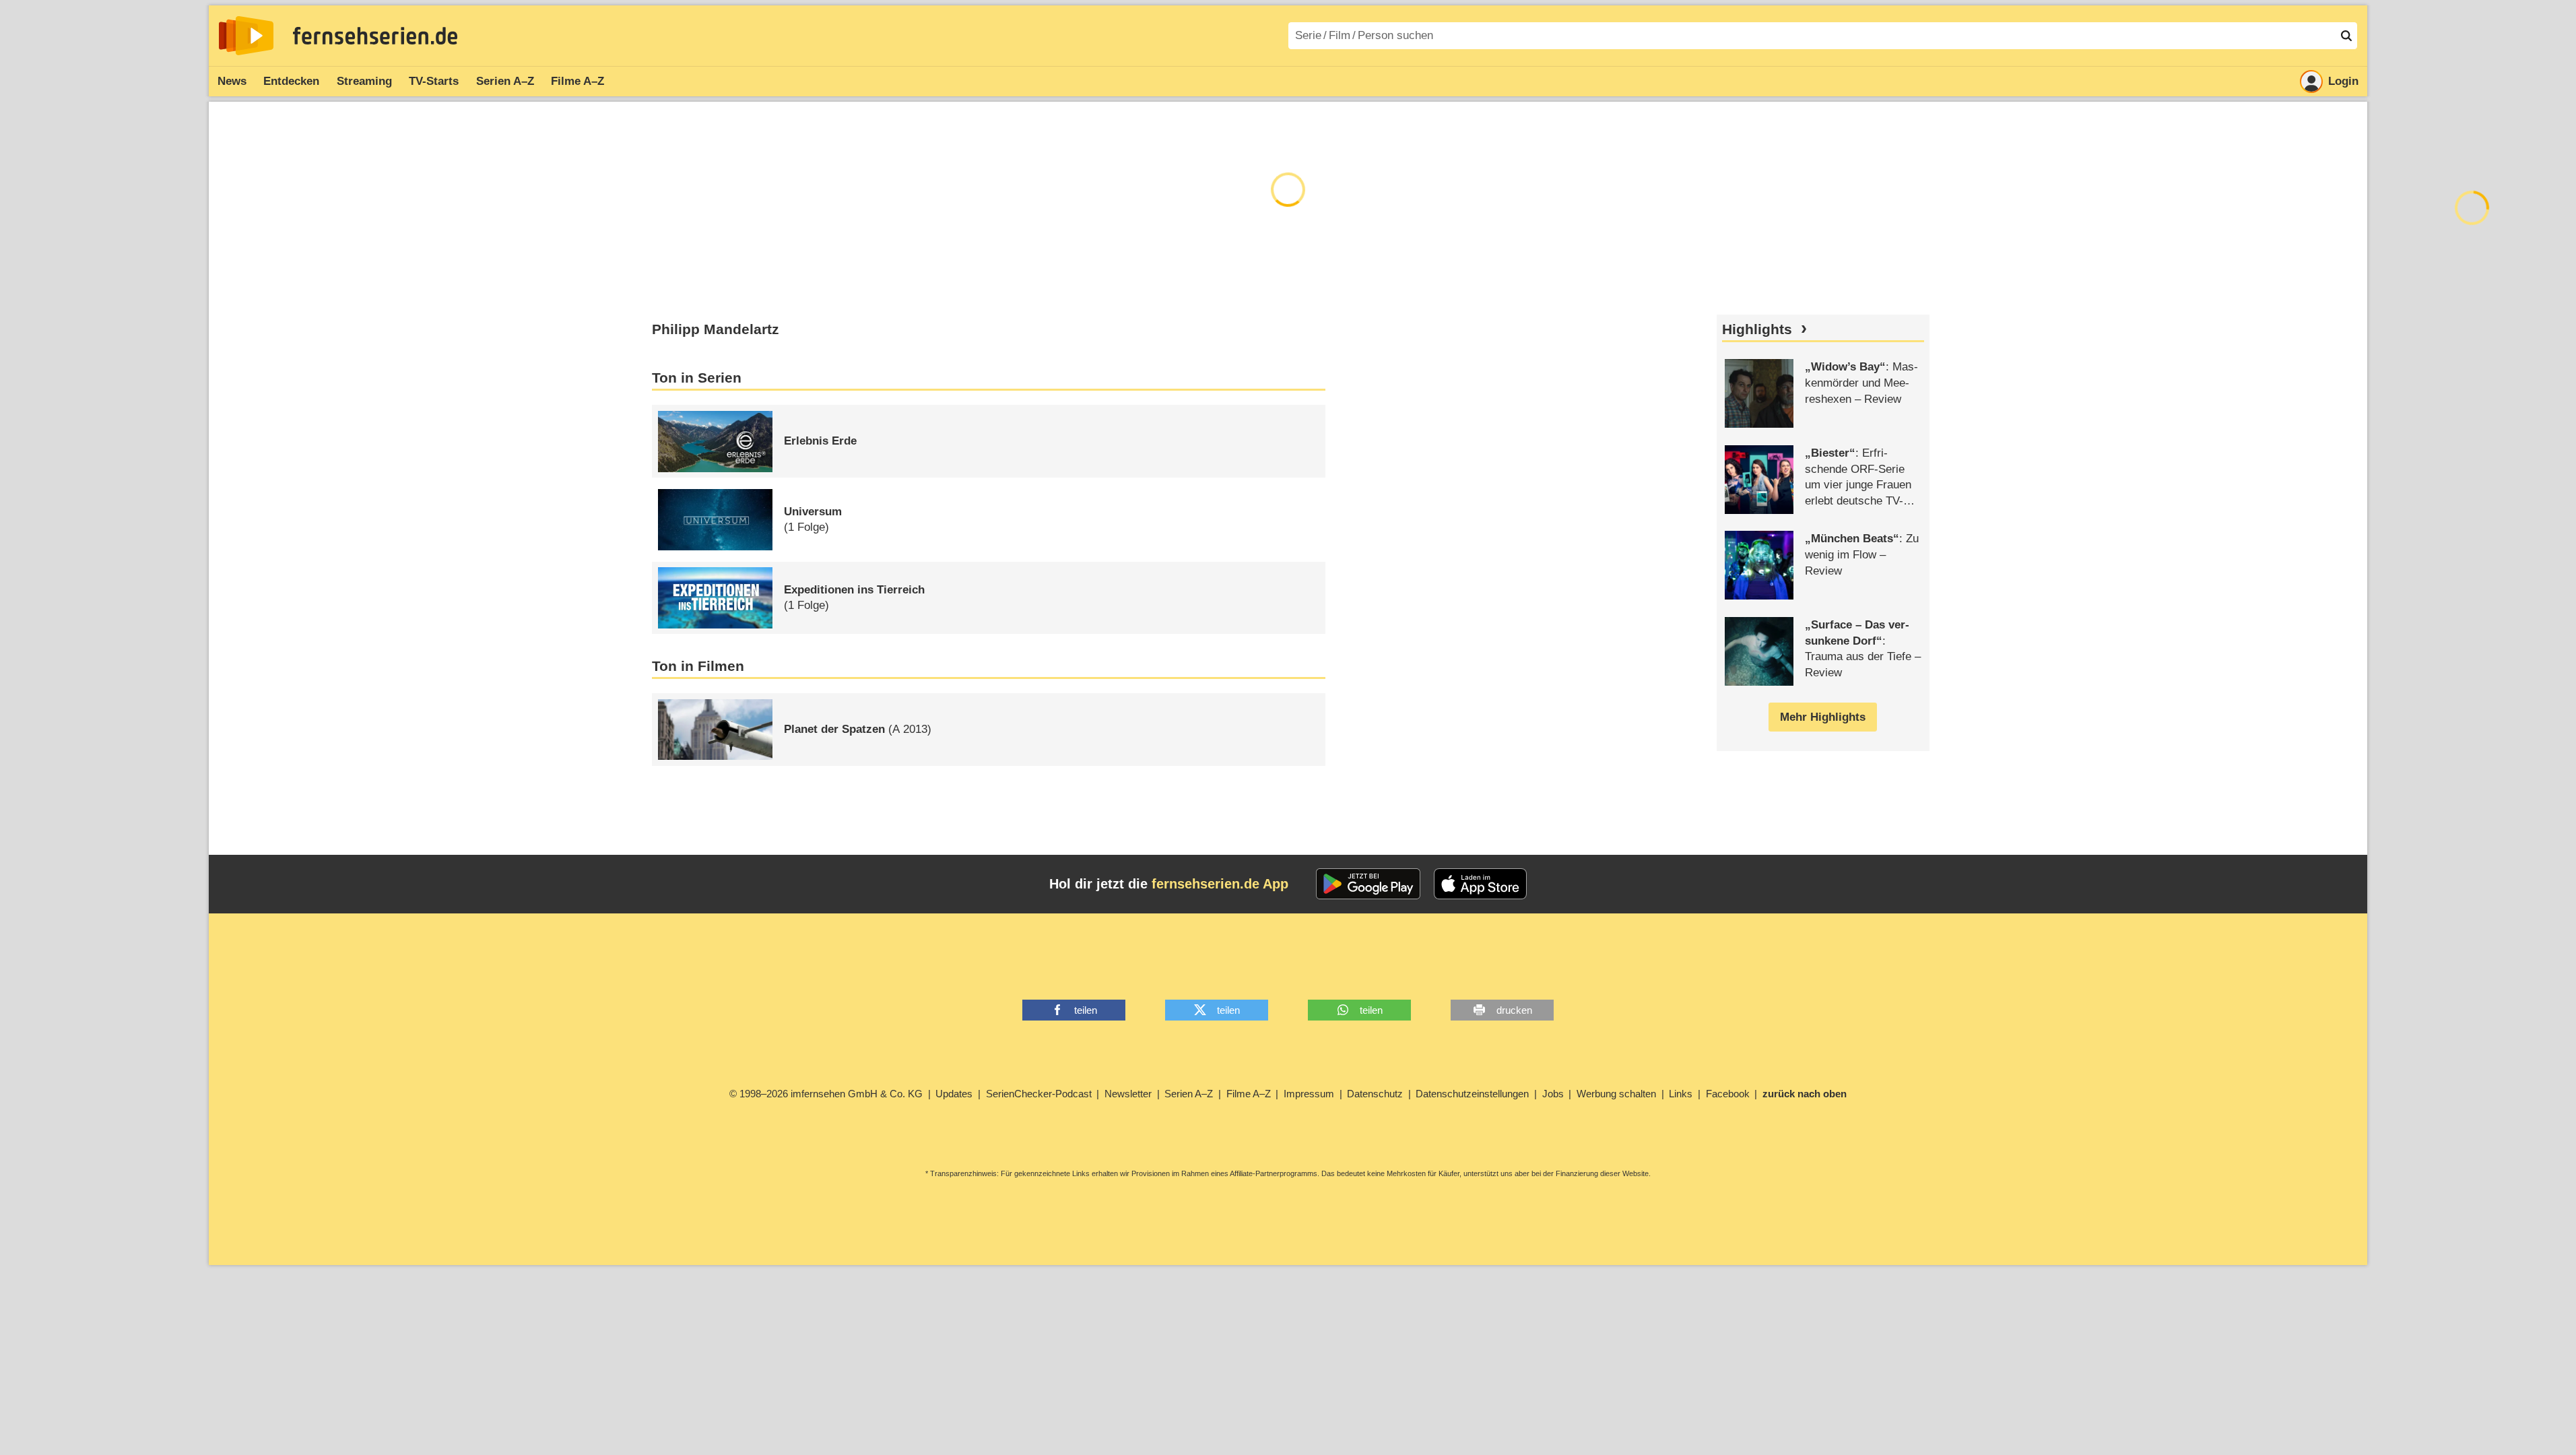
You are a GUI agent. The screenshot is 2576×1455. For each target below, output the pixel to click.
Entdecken (291, 81)
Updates (954, 1094)
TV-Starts (434, 81)
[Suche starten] (2346, 36)
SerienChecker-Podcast (1039, 1094)
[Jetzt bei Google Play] (1368, 884)
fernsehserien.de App (1220, 884)
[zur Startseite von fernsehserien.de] (246, 36)
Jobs (1553, 1094)
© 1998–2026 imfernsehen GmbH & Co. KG (826, 1094)
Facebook (1728, 1094)
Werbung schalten (1616, 1094)
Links (1681, 1094)
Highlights (1757, 329)
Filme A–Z (577, 81)
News (232, 81)
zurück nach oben (1805, 1094)
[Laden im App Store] (1480, 884)
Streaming (364, 81)
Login (2343, 81)
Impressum (1309, 1094)
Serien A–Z (505, 81)
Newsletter (1128, 1094)
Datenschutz (1375, 1094)
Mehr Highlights (1823, 717)
